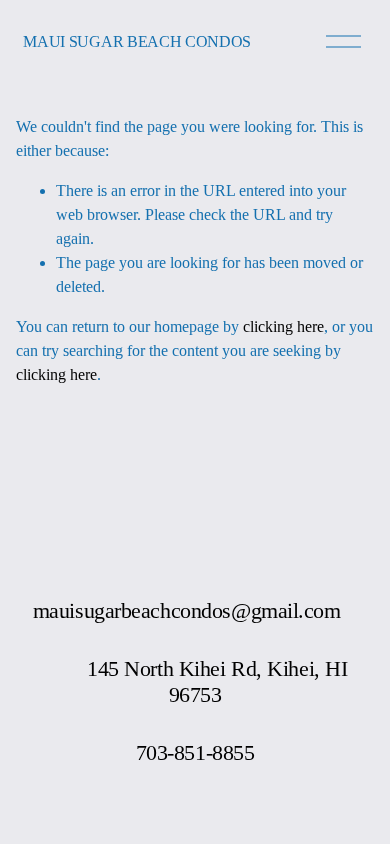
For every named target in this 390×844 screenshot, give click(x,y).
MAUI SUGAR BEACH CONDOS (137, 41)
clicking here (283, 326)
